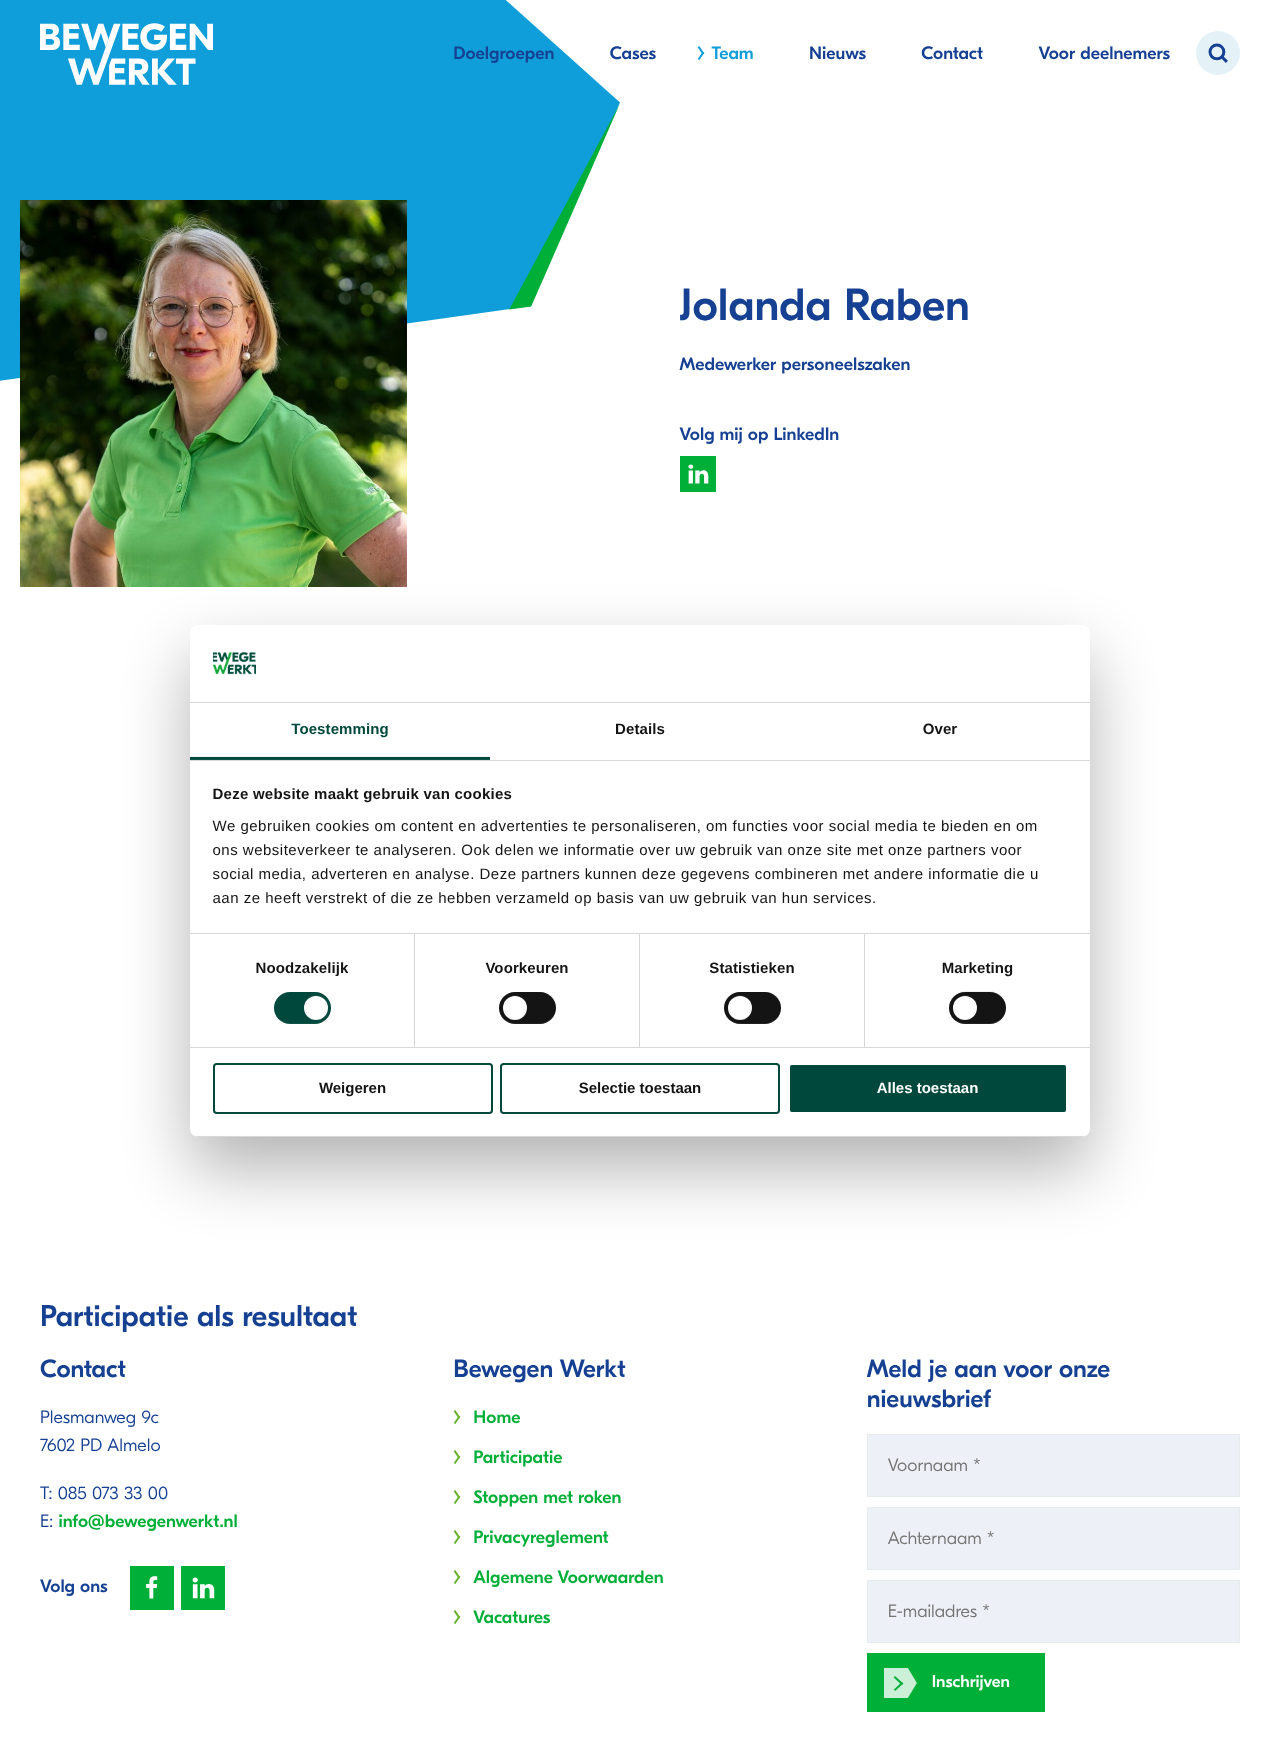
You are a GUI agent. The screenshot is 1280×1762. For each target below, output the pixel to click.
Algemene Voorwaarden (568, 1577)
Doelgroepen (503, 53)
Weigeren (352, 1088)
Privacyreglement (540, 1537)
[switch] (527, 1008)
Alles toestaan (928, 1088)
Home (496, 1417)
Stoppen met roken (547, 1497)
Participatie (517, 1457)
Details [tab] (640, 729)
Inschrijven (971, 1682)
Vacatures (511, 1617)
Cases (633, 53)
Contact (952, 53)
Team (732, 53)
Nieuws (837, 53)
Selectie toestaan (640, 1088)
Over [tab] (940, 729)
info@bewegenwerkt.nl (148, 1521)
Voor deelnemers (1104, 53)
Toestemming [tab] (340, 729)
